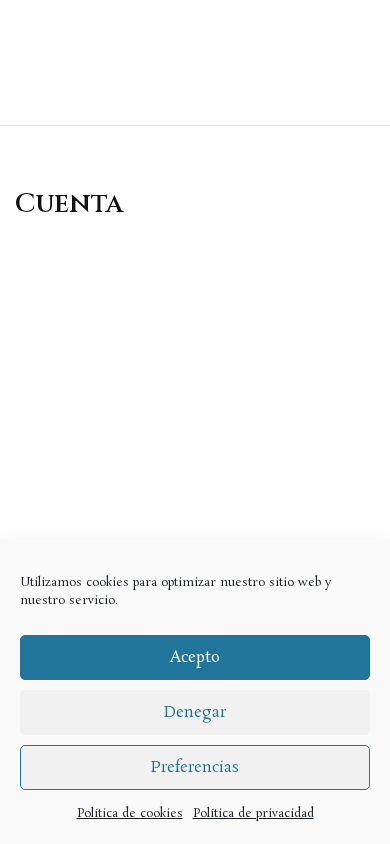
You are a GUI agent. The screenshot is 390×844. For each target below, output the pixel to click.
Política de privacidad (253, 813)
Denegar (195, 712)
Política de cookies (130, 813)
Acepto (195, 657)
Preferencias (195, 767)
